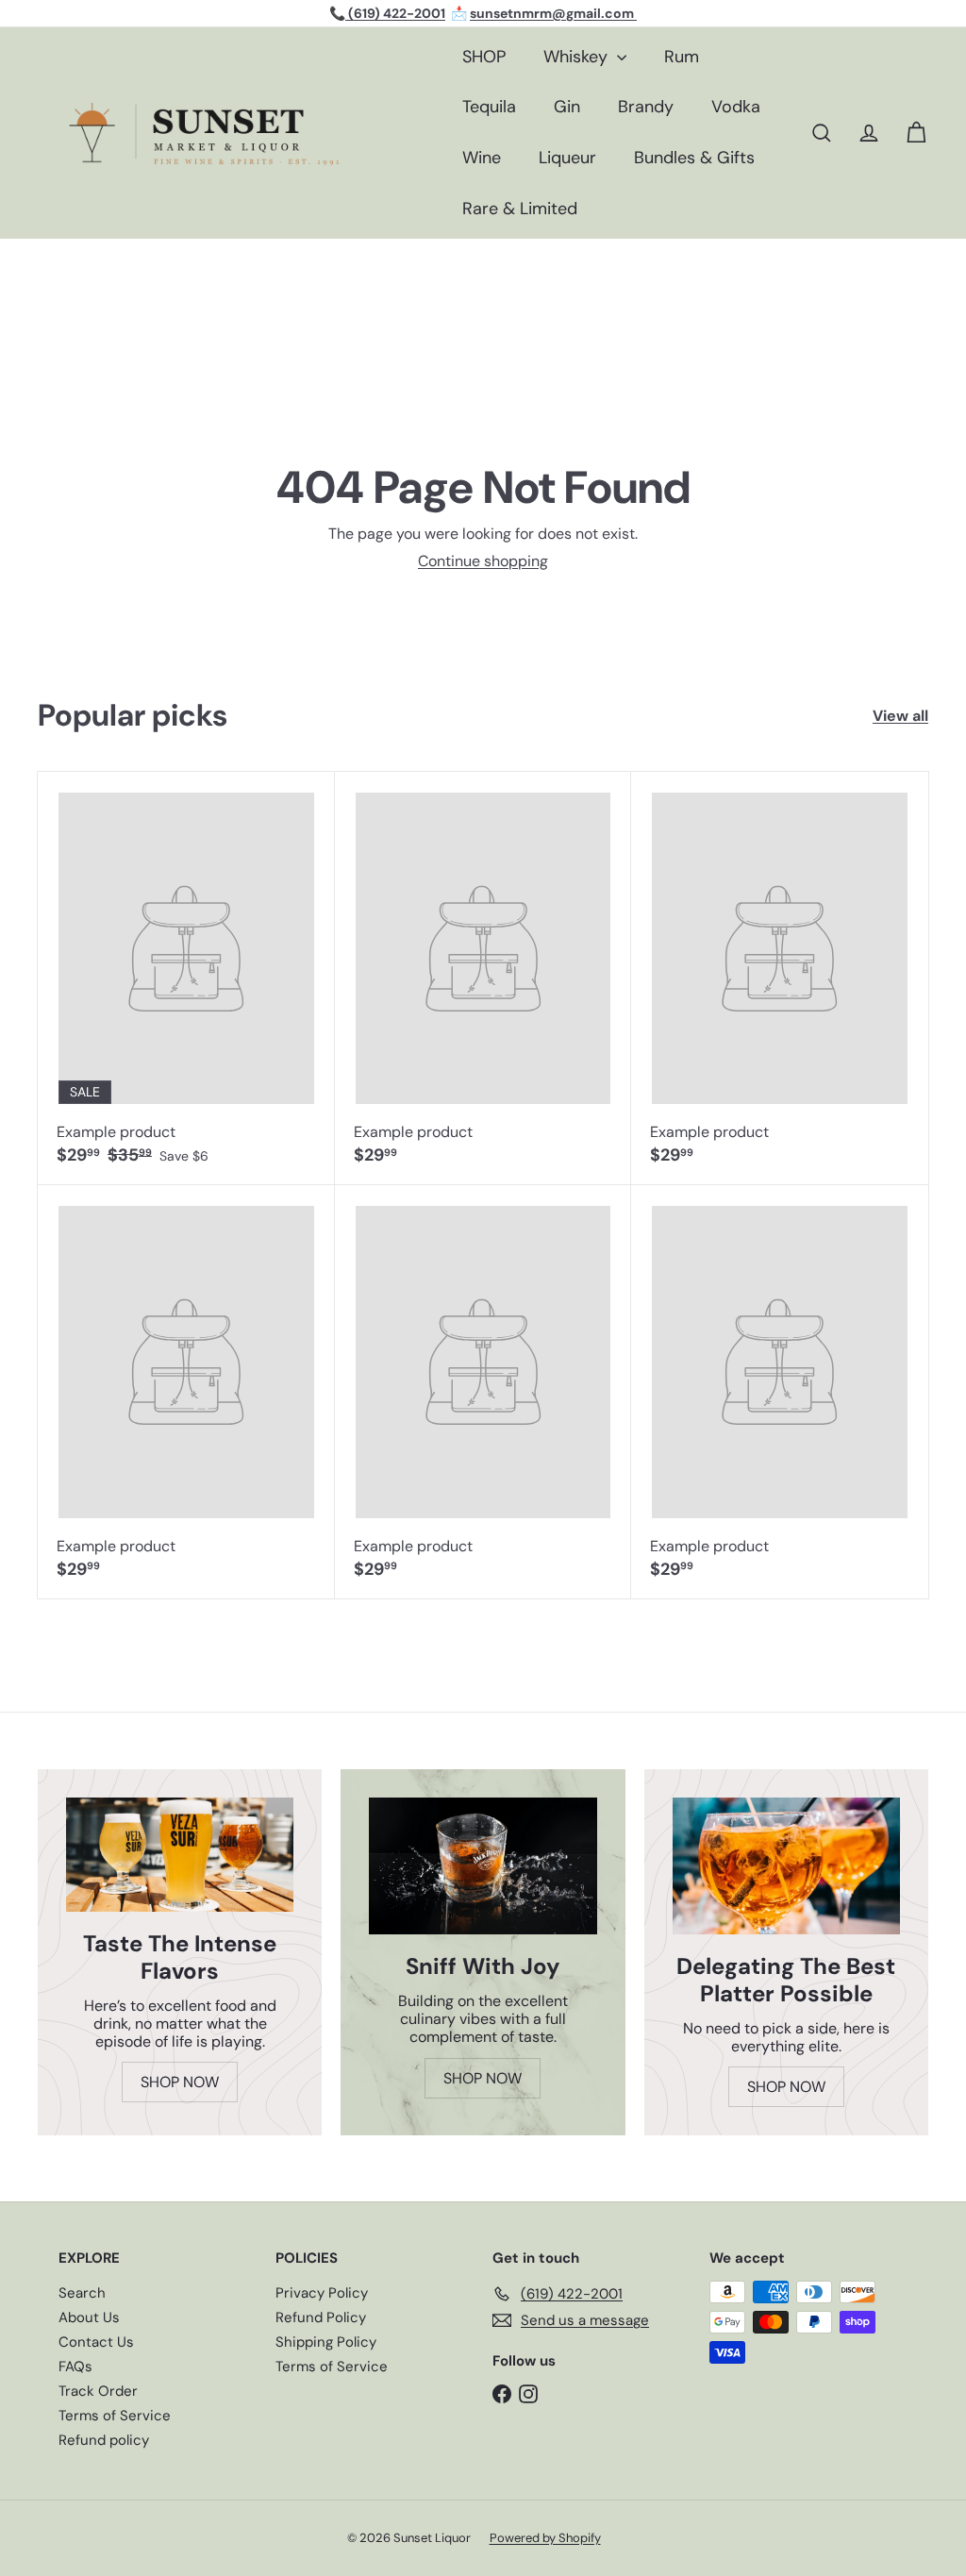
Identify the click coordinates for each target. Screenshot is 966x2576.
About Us (89, 2317)
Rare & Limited (520, 209)
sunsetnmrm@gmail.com (553, 13)
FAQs (75, 2367)
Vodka (736, 107)
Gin (567, 107)
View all (900, 716)
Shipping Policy (326, 2342)
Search (82, 2293)
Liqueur (567, 158)
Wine (482, 158)
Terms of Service (115, 2416)
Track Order (98, 2391)
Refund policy (104, 2440)
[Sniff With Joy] (483, 1866)
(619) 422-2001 (395, 13)
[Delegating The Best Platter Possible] (786, 1866)
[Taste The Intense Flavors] (180, 1855)
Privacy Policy (322, 2293)
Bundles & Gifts (694, 158)
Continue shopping (483, 561)
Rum (682, 57)
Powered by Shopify (545, 2538)
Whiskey (578, 57)
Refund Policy (321, 2317)
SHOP (484, 57)
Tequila (489, 107)
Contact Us (96, 2342)
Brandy (646, 107)
